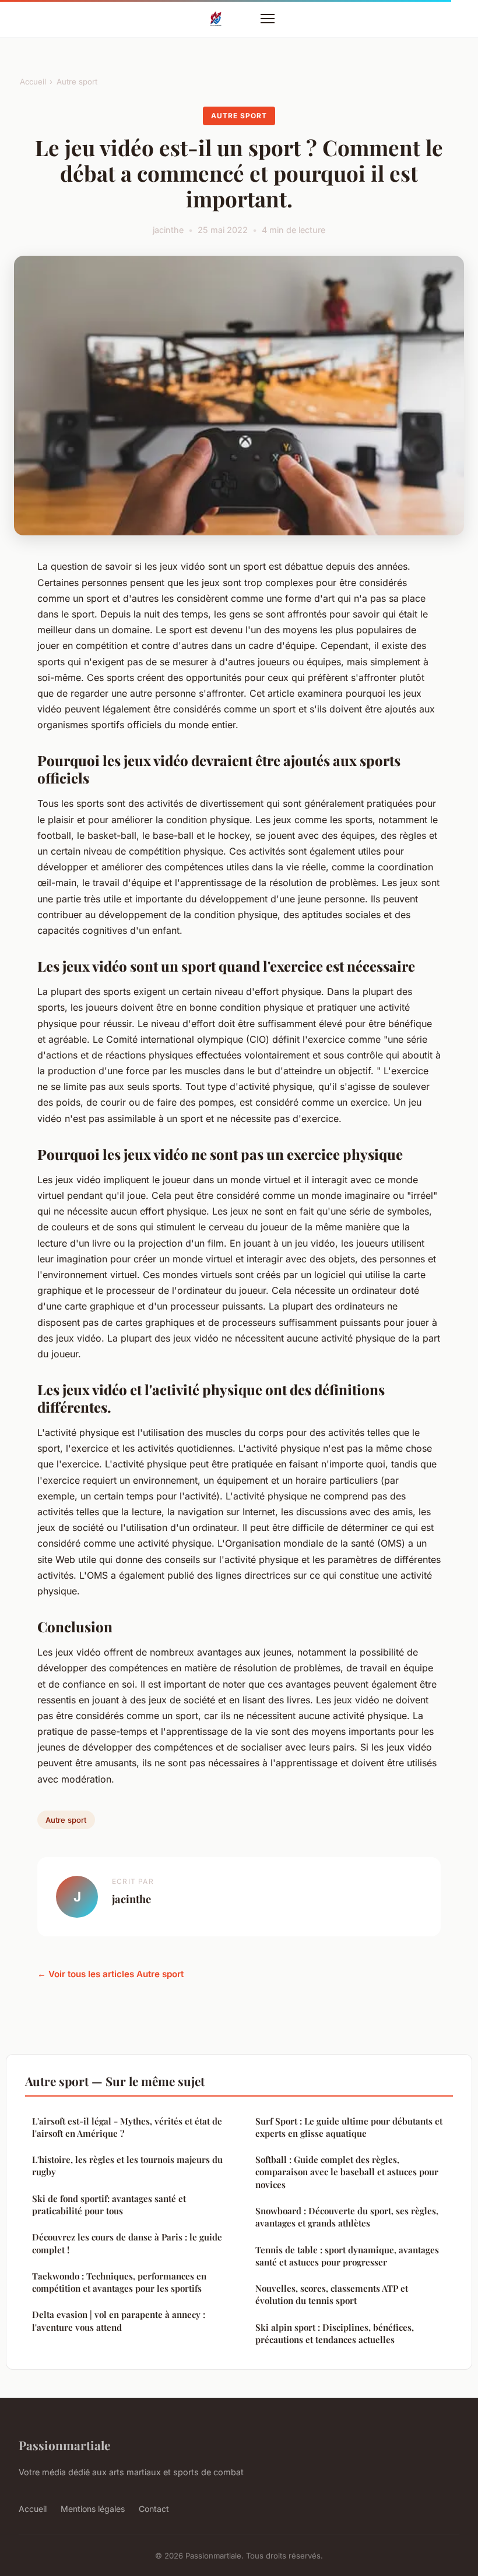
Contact (154, 2509)
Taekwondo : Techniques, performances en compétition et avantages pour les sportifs (119, 2282)
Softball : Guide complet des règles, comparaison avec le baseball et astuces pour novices (347, 2172)
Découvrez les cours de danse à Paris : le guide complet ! (127, 2243)
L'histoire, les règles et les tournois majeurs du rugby (127, 2166)
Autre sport (77, 82)
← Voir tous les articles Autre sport (110, 1974)
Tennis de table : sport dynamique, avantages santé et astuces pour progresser (347, 2256)
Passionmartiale (64, 2445)
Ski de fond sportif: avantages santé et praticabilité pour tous (109, 2205)
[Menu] (268, 19)
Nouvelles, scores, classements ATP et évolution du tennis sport (332, 2294)
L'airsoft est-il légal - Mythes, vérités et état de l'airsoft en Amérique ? (127, 2127)
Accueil (33, 82)
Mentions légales (93, 2509)
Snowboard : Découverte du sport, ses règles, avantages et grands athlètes (347, 2217)
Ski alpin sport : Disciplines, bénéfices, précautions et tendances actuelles (335, 2333)
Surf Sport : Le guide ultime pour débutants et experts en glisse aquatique (349, 2127)
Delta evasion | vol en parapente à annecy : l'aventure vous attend (119, 2321)
